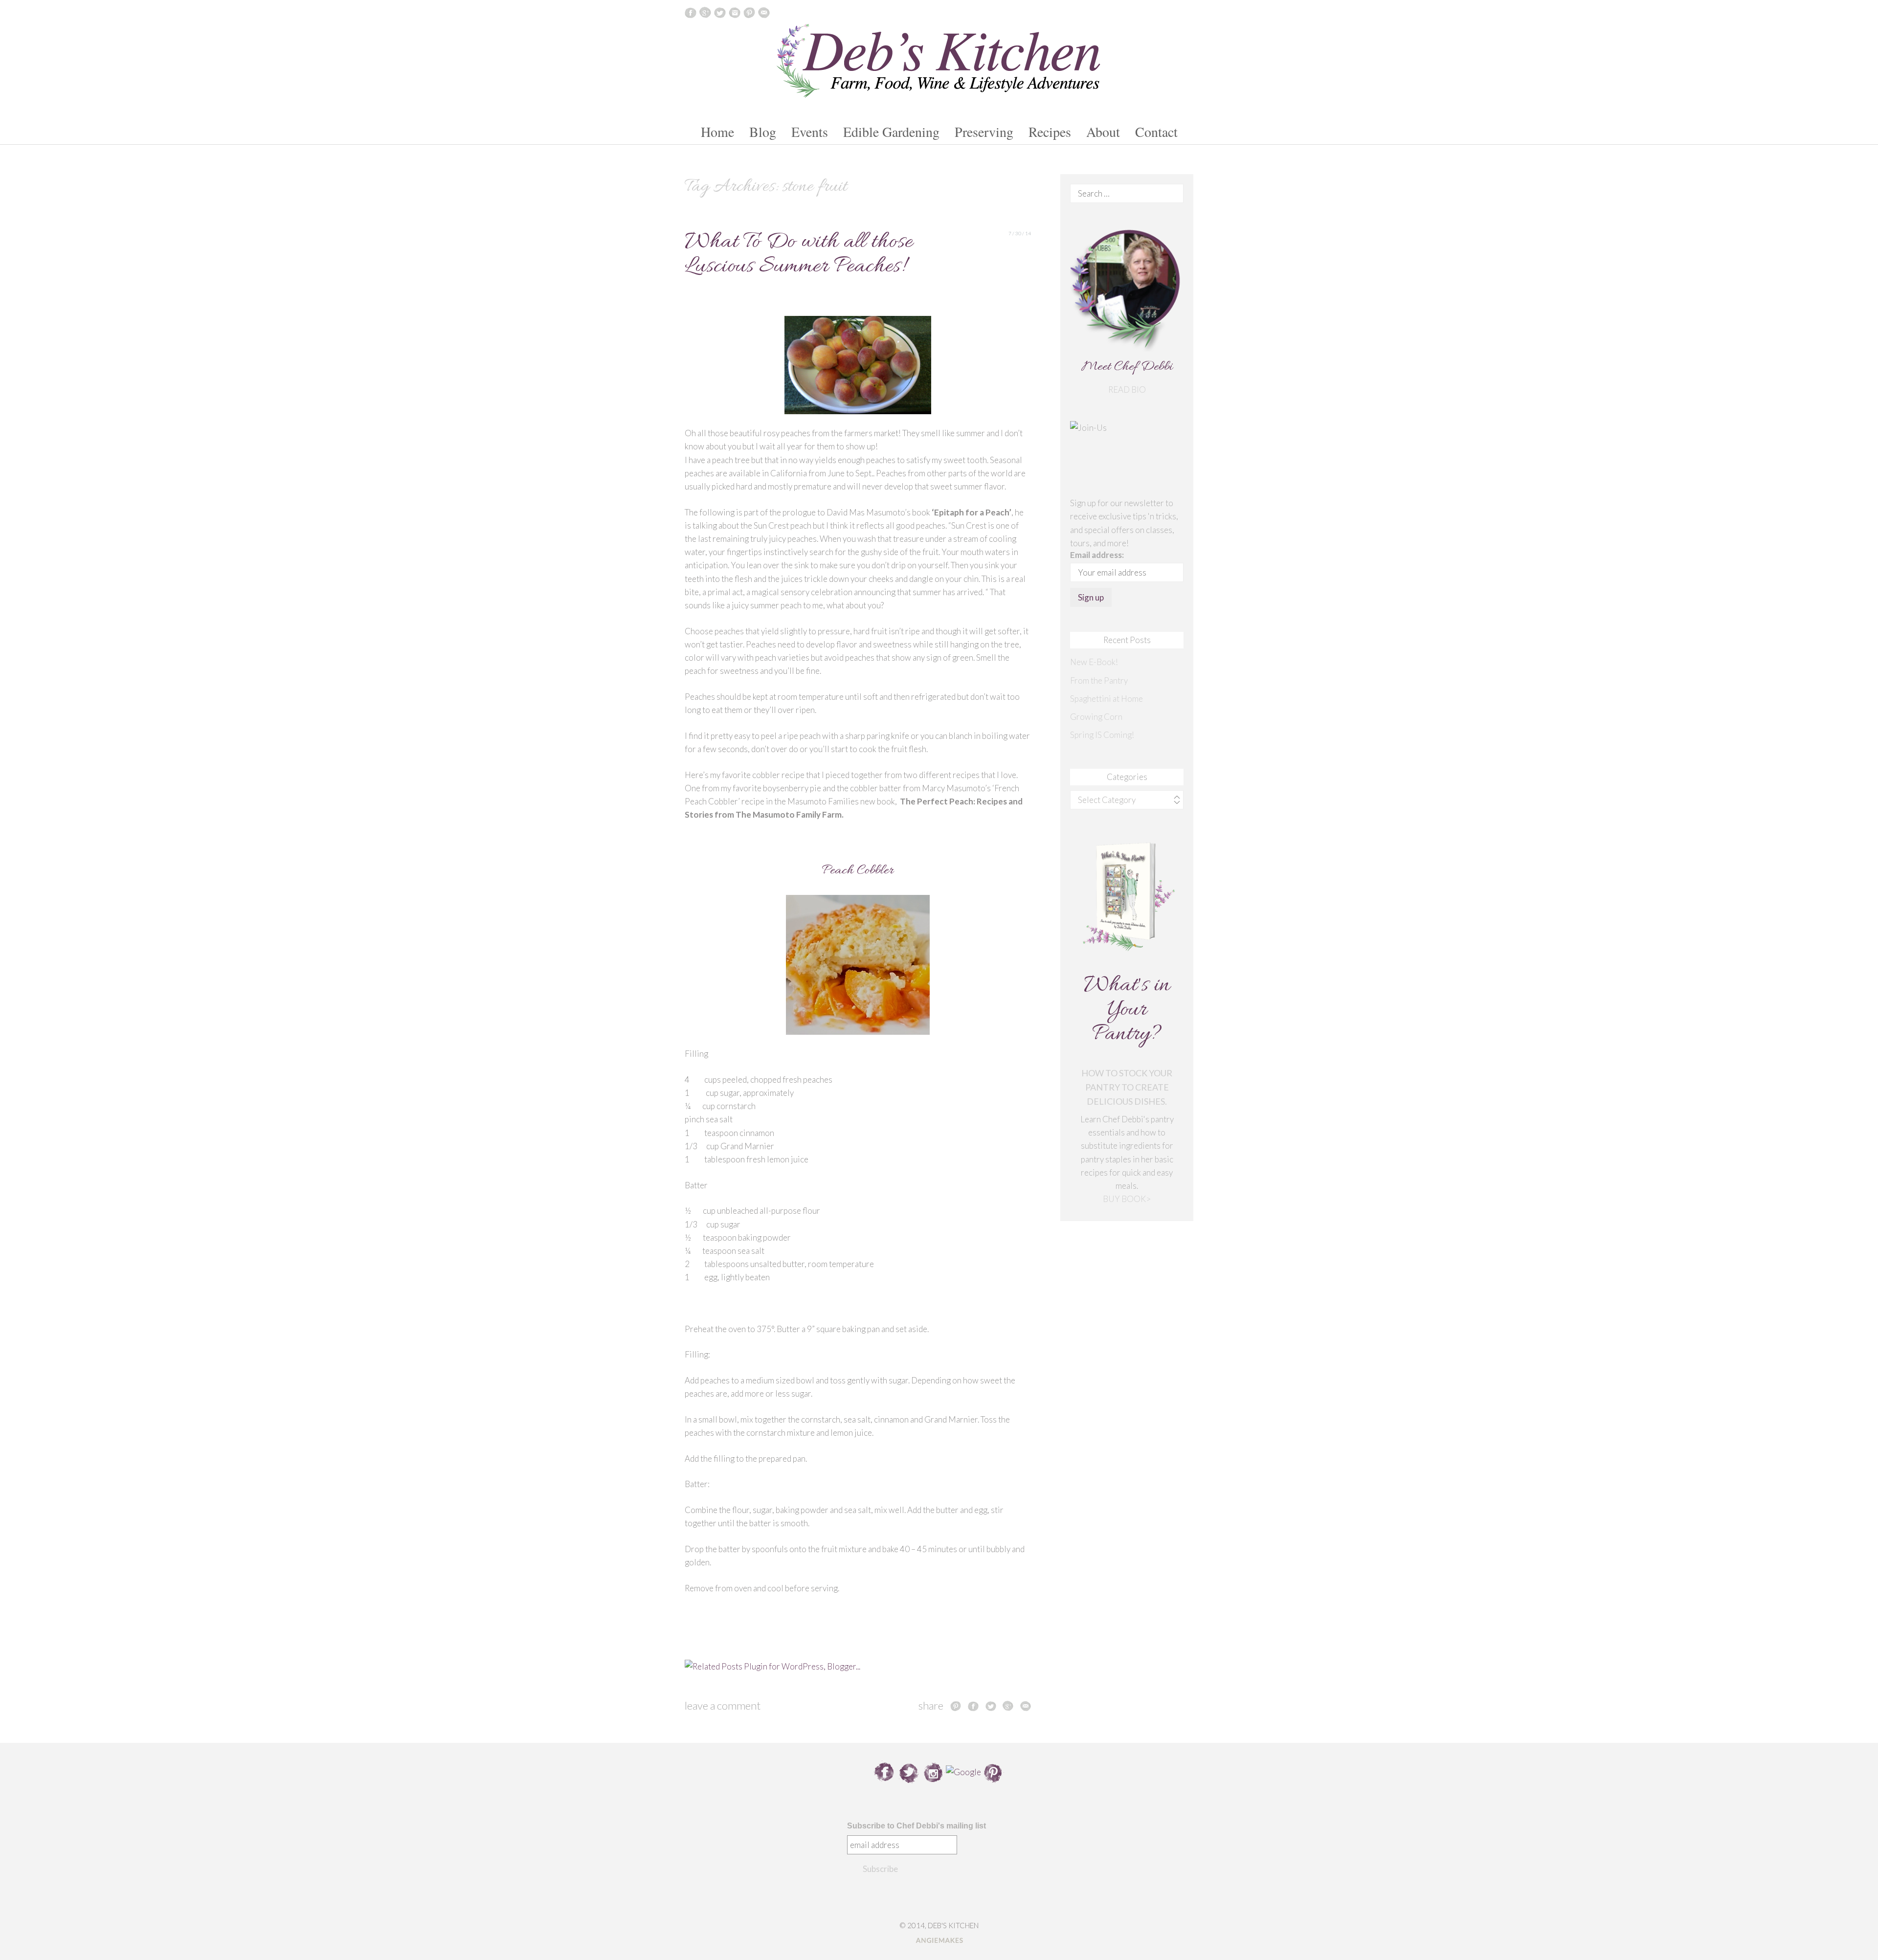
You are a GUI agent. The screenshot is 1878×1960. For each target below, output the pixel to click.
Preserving (984, 132)
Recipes (1050, 132)
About (1103, 132)
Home (717, 132)
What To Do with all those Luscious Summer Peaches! (799, 255)
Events (810, 132)
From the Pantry (1099, 680)
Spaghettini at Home (1107, 699)
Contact (1156, 132)
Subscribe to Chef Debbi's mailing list (917, 1826)
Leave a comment (723, 1705)
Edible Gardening (891, 132)
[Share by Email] (1026, 1706)
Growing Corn (1096, 717)
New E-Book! (1094, 662)
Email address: (1097, 555)
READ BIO (1127, 390)
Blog (763, 132)
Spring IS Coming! (1102, 735)
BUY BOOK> (1127, 1199)
